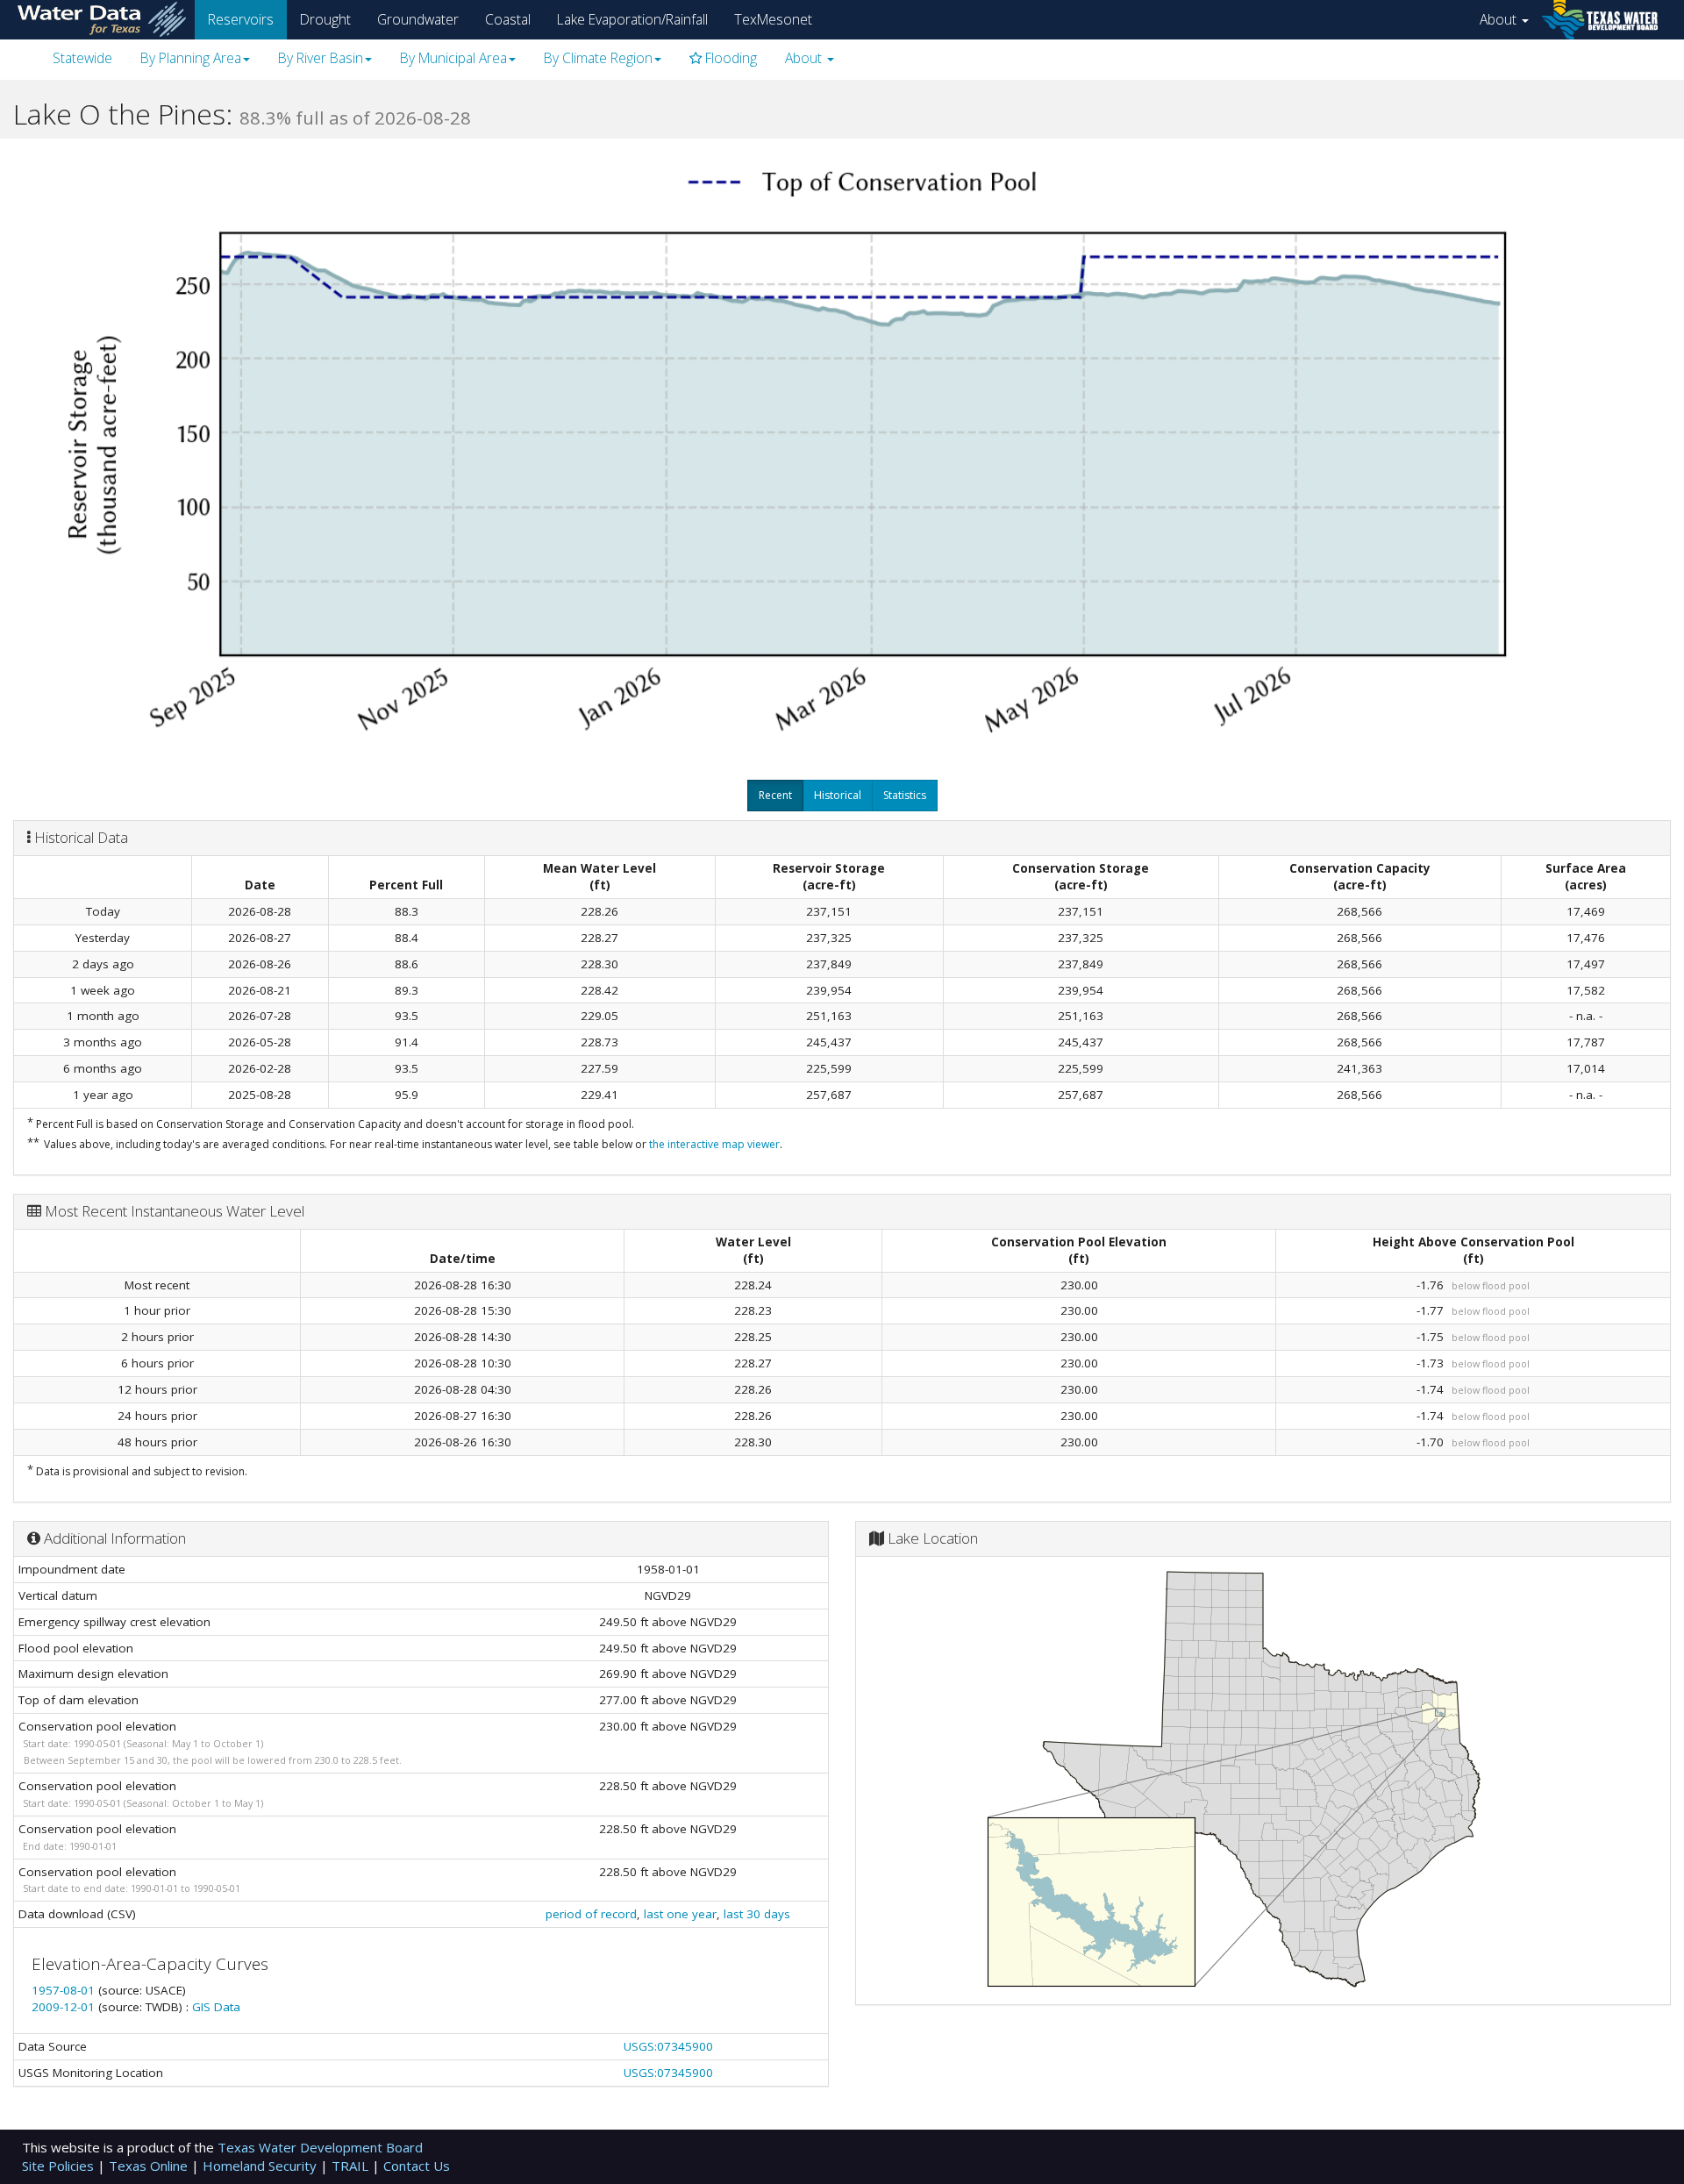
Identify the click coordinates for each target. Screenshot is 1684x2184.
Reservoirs (241, 19)
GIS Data (216, 2007)
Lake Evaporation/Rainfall (632, 19)
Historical (838, 795)
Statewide (82, 58)
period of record (591, 1914)
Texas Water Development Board (320, 2147)
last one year (680, 1914)
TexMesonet (773, 19)
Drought (325, 19)
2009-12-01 (65, 2007)
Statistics (905, 795)
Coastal (508, 19)
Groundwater (418, 19)
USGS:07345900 (668, 2046)
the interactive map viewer (714, 1144)
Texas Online (150, 2166)
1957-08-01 (65, 1990)
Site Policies (60, 2166)
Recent (775, 795)
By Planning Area (191, 58)
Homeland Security (261, 2166)
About (1500, 19)
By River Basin (321, 58)
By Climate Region (598, 58)
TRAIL (352, 2166)
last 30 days (757, 1914)
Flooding (729, 58)
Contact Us (417, 2166)
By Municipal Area (453, 58)
